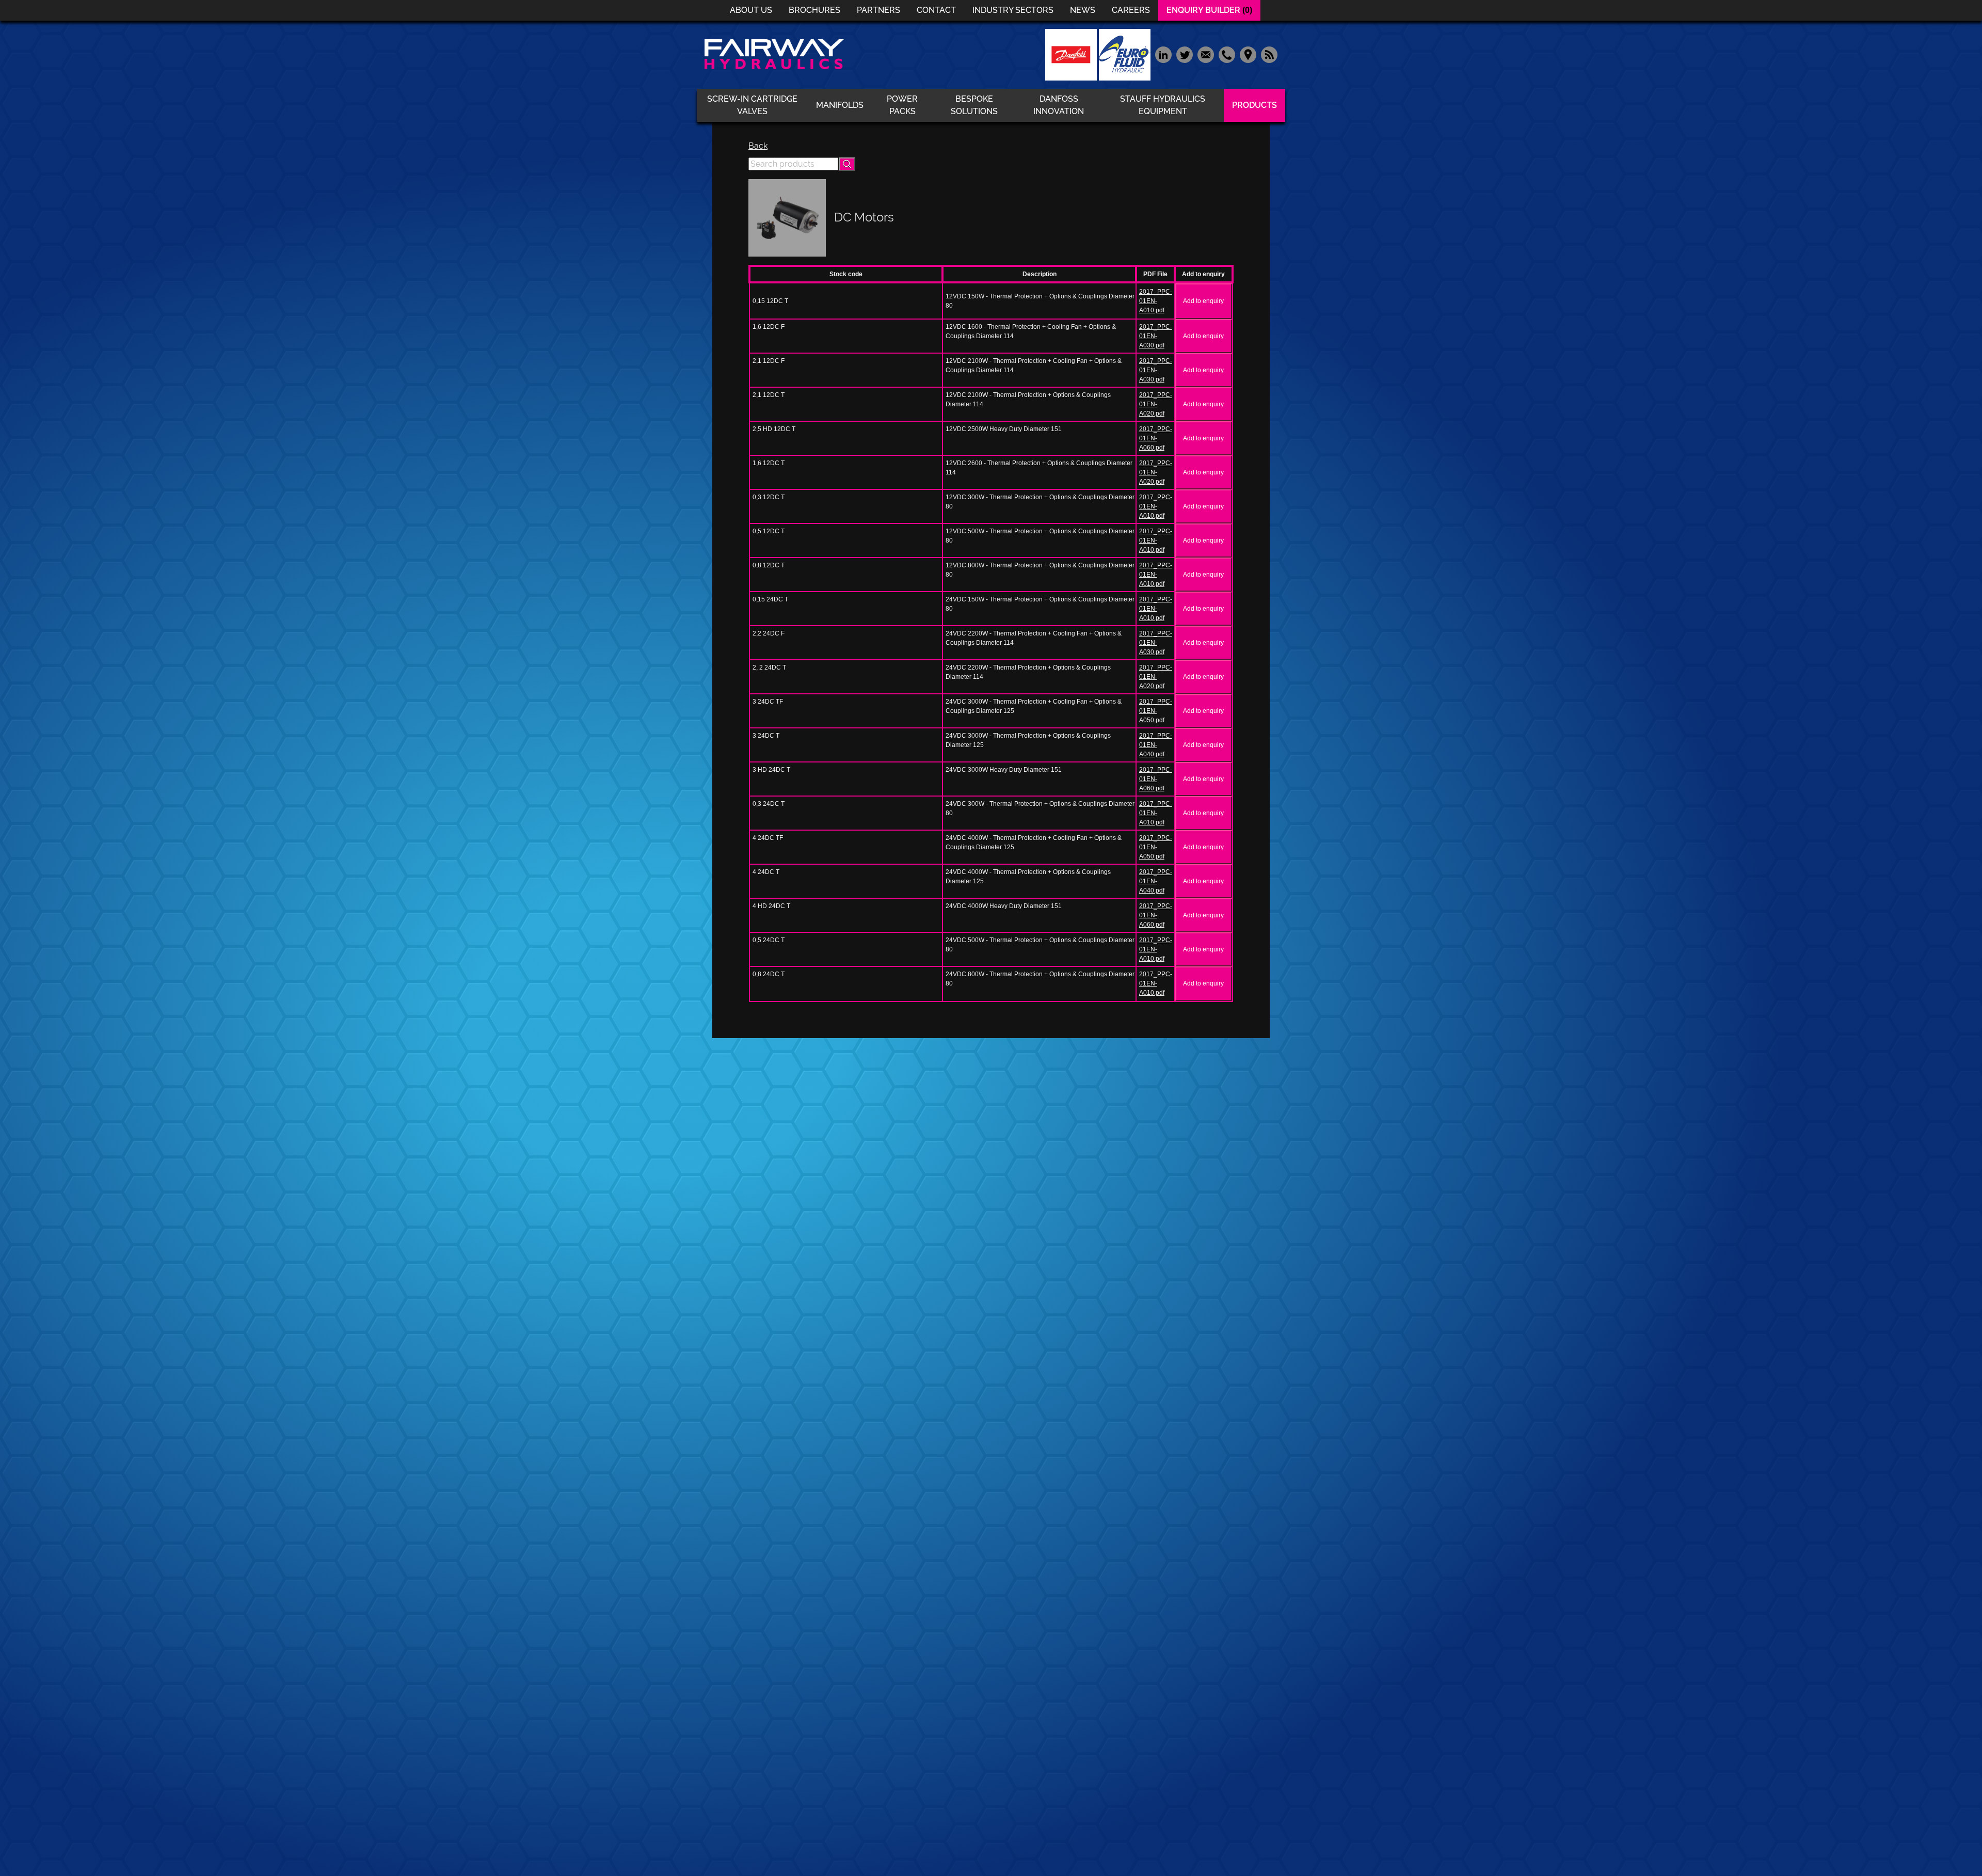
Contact (936, 10)
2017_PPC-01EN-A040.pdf (1156, 745)
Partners (878, 10)
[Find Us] (1248, 54)
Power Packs (902, 105)
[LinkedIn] (1163, 54)
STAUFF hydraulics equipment (1163, 105)
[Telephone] (1227, 54)
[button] (847, 164)
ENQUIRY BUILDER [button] (1209, 10)
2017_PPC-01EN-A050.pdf (1156, 711)
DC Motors (864, 217)
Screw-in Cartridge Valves (752, 105)
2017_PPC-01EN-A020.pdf (1156, 404)
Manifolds (840, 105)
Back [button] (758, 146)
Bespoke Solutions (974, 105)
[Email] (1205, 54)
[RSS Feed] (1268, 54)
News (1083, 10)
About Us (751, 10)
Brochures (814, 10)
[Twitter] (1184, 54)
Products (1254, 105)
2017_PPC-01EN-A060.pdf (1156, 438)
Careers (1131, 10)
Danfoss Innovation (1059, 105)
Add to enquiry (1203, 301)
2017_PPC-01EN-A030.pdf (1156, 336)
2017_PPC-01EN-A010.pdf (1156, 301)
